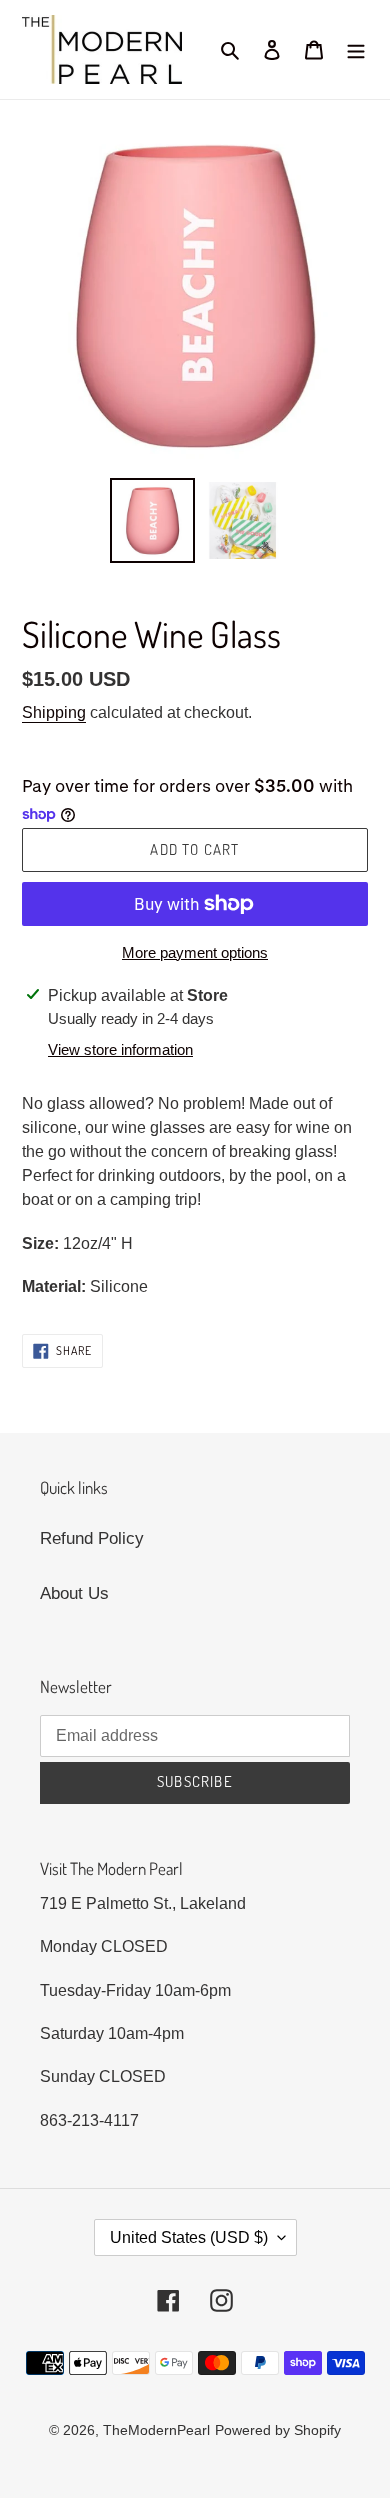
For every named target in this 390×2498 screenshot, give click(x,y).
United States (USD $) (189, 2237)
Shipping (54, 712)
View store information (120, 1049)
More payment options (195, 952)
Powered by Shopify (278, 2430)
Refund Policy (92, 1538)
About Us (74, 1593)
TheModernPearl (156, 2430)
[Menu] (356, 50)
